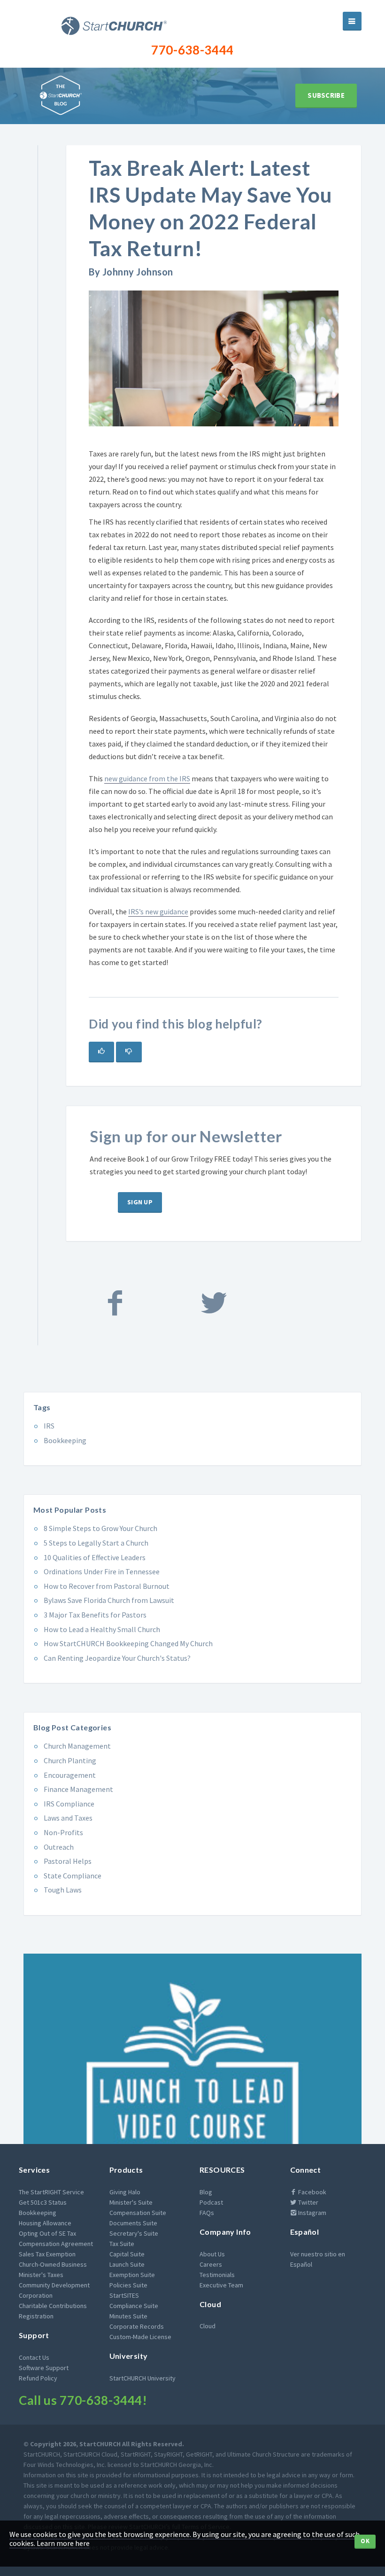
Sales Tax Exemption (47, 2254)
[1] (101, 1052)
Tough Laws (63, 1890)
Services (34, 2170)
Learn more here (63, 2543)
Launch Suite (127, 2264)
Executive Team (221, 2285)
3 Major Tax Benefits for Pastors (95, 1615)
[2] (129, 1052)
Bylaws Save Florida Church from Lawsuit (109, 1600)
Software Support (44, 2368)
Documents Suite (133, 2223)
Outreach (59, 1847)
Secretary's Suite (134, 2233)
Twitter (308, 2202)
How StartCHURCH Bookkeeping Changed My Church (128, 1643)
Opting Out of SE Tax (47, 2233)
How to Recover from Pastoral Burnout (107, 1586)
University (129, 2356)
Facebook (312, 2192)
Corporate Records (137, 2326)
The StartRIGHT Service (51, 2192)
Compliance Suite (134, 2306)
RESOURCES (222, 2170)
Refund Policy (38, 2378)
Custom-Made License (140, 2337)
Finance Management (78, 1789)
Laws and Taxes (68, 1818)
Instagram (312, 2213)
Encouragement (70, 1775)
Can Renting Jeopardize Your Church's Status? (117, 1658)
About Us (212, 2254)
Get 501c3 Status (43, 2202)
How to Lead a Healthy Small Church (102, 1629)
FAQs (207, 2213)
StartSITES (124, 2295)
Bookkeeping (65, 1440)
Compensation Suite (138, 2213)
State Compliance (73, 1876)
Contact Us (34, 2357)
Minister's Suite (131, 2202)
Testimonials (217, 2275)
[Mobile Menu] (352, 21)
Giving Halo (125, 2192)
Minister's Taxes (41, 2275)
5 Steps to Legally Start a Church (96, 1543)
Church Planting (70, 1760)
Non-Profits (63, 1832)
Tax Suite (122, 2244)
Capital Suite (127, 2254)
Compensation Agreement (56, 2244)
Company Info (225, 2232)
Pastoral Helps (68, 1861)
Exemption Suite (132, 2275)
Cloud (210, 2304)
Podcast (211, 2202)
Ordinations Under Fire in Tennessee (102, 1571)
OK (365, 2541)
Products (126, 2170)
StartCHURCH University (142, 2378)
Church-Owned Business (53, 2264)
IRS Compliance (69, 1804)
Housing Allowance (45, 2223)
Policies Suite (128, 2285)
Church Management (77, 1746)
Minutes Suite (128, 2316)
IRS (49, 1426)
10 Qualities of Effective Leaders (95, 1557)
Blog (206, 2192)
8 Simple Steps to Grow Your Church (100, 1528)
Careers (211, 2264)
